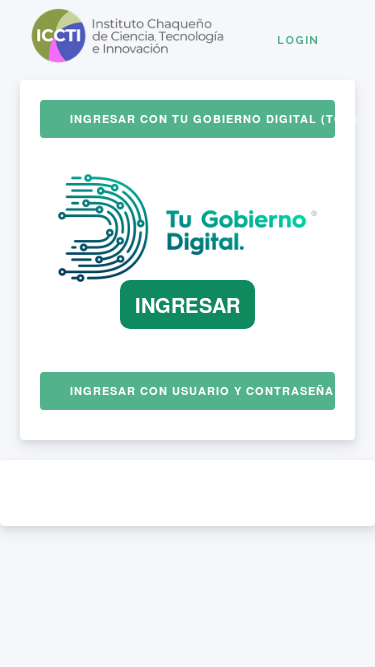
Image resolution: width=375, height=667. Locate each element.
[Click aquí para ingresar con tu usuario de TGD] (187, 275)
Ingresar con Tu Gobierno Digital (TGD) (202, 118)
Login (298, 40)
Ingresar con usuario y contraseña (202, 390)
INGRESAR (187, 304)
